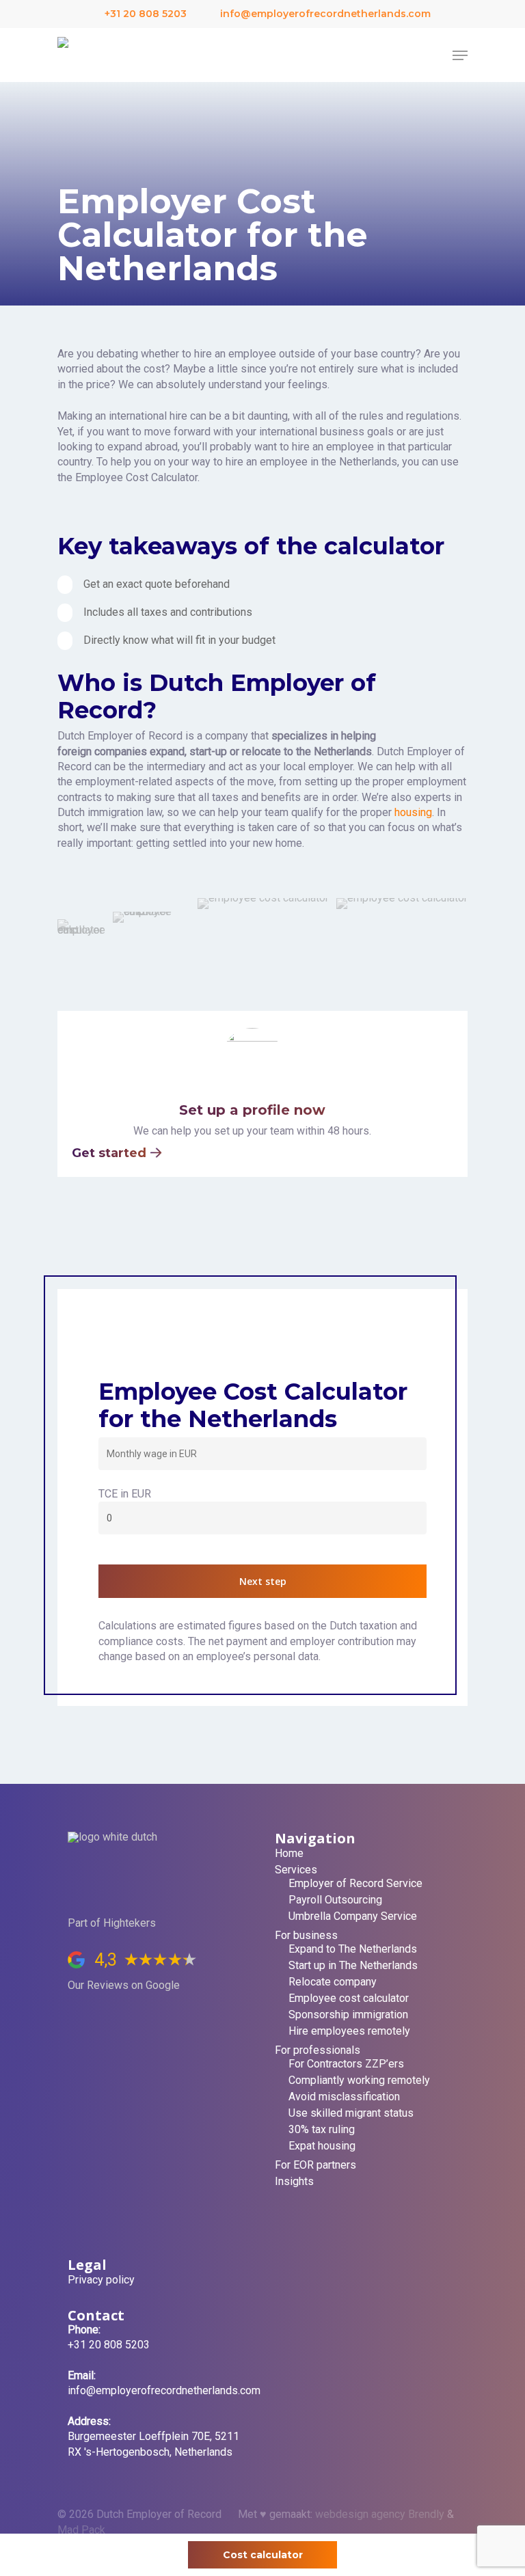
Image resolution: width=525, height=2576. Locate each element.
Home (289, 1854)
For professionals (318, 2050)
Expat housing (322, 2146)
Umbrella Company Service (353, 1916)
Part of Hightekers (112, 1923)
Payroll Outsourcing (335, 1900)
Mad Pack (81, 2530)
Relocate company (333, 1982)
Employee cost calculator (349, 1998)
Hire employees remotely (349, 2031)
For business (306, 1936)
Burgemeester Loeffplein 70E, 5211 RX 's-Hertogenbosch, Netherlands (153, 2437)
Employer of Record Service (355, 1884)
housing (413, 812)
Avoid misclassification (344, 2097)
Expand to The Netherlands (353, 1949)
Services (296, 1870)
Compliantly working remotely (359, 2080)
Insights (294, 2182)
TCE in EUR (125, 1494)
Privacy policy (101, 2280)
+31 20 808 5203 (144, 14)
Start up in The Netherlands (353, 1966)
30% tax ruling (322, 2130)
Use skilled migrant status (351, 2113)
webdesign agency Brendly (381, 2514)
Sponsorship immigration (348, 2015)
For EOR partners (315, 2165)
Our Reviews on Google (124, 1985)
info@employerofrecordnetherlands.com (324, 14)
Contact (96, 2315)
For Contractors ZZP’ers (346, 2064)
